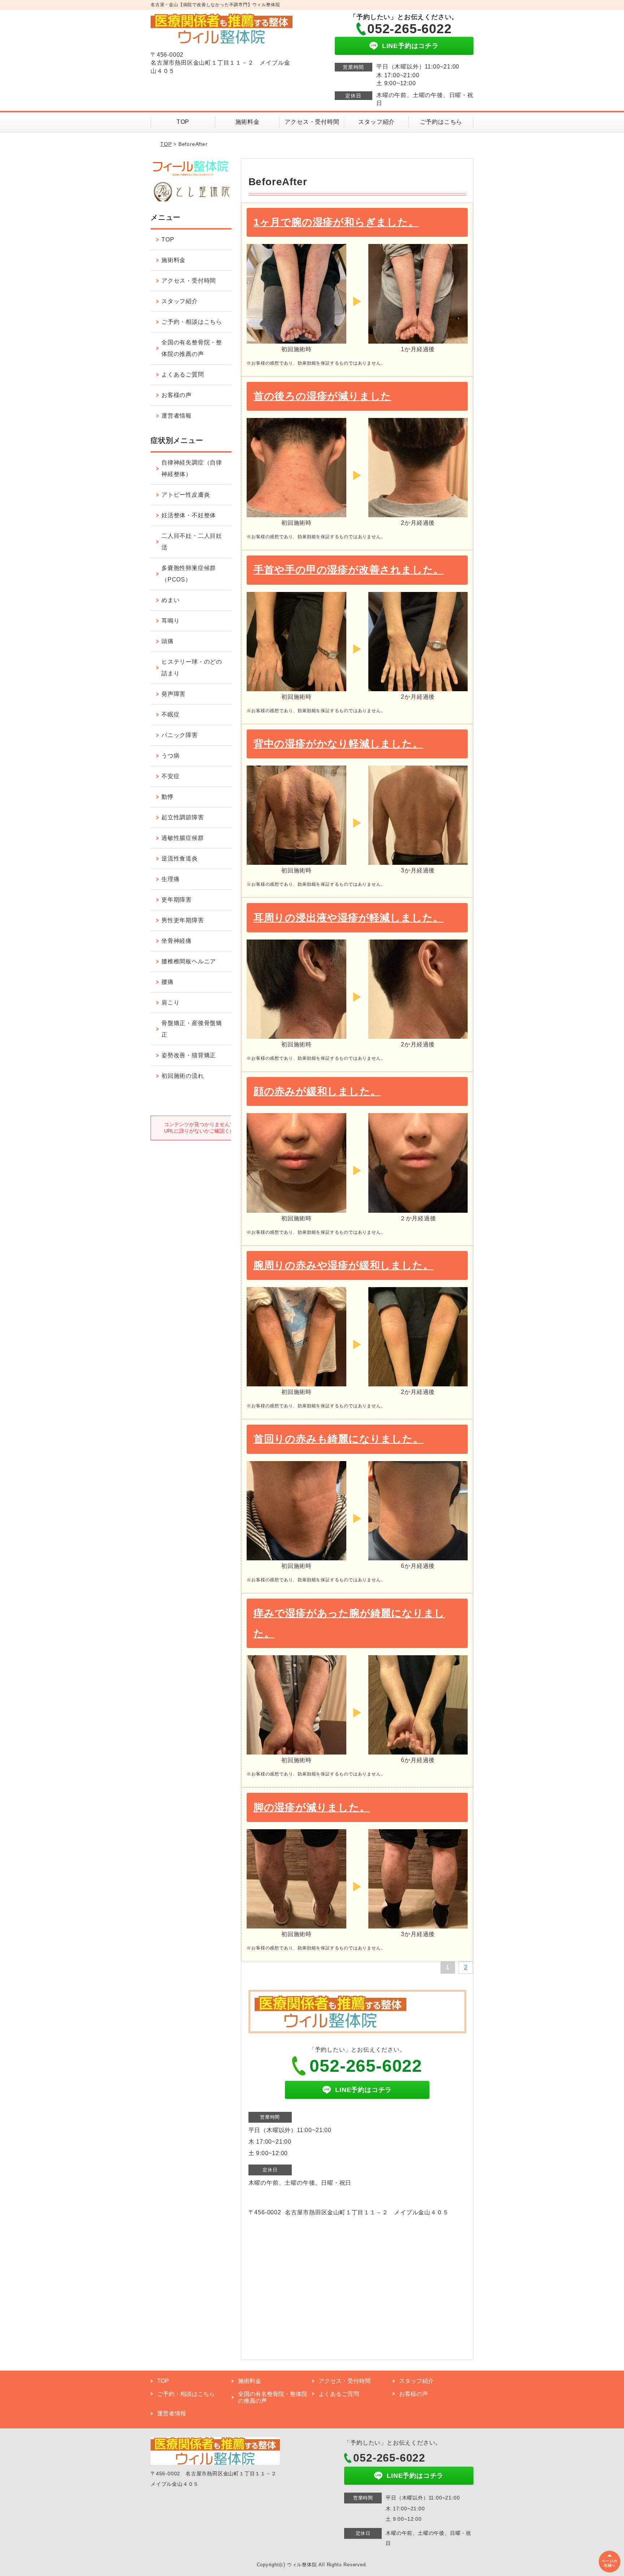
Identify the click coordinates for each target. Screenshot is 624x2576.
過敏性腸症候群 (183, 838)
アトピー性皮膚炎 (186, 495)
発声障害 (174, 694)
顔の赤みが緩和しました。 (317, 1091)
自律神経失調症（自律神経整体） (192, 468)
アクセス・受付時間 (312, 122)
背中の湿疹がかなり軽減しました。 (338, 744)
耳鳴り (170, 621)
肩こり (170, 1002)
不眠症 (170, 714)
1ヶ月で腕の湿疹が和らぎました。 (336, 222)
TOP (183, 122)
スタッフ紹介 (376, 122)
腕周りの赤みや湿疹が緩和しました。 (344, 1265)
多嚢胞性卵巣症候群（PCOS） (189, 574)
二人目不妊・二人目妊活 (192, 542)
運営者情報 (177, 416)
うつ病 (170, 756)
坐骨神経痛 (177, 941)
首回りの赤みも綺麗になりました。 (339, 1439)
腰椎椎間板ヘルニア (189, 961)
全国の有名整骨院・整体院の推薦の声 (192, 348)
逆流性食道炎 (180, 858)
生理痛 (170, 879)
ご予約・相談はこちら (192, 322)
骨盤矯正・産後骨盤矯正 (192, 1029)
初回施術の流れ (183, 1076)
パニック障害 (180, 735)
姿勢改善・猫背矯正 (189, 1055)
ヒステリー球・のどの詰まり (192, 668)
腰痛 (168, 982)
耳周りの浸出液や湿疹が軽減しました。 (348, 918)
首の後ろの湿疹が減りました (322, 396)
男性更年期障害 (183, 920)
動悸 (168, 797)
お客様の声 (177, 395)
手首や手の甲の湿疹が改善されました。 (349, 570)
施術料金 (248, 122)
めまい (170, 600)
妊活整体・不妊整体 (189, 515)
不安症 (170, 776)
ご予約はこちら (441, 122)
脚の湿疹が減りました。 (312, 1807)
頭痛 (168, 641)
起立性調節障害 (183, 817)
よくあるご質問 (183, 374)
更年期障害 (177, 900)
